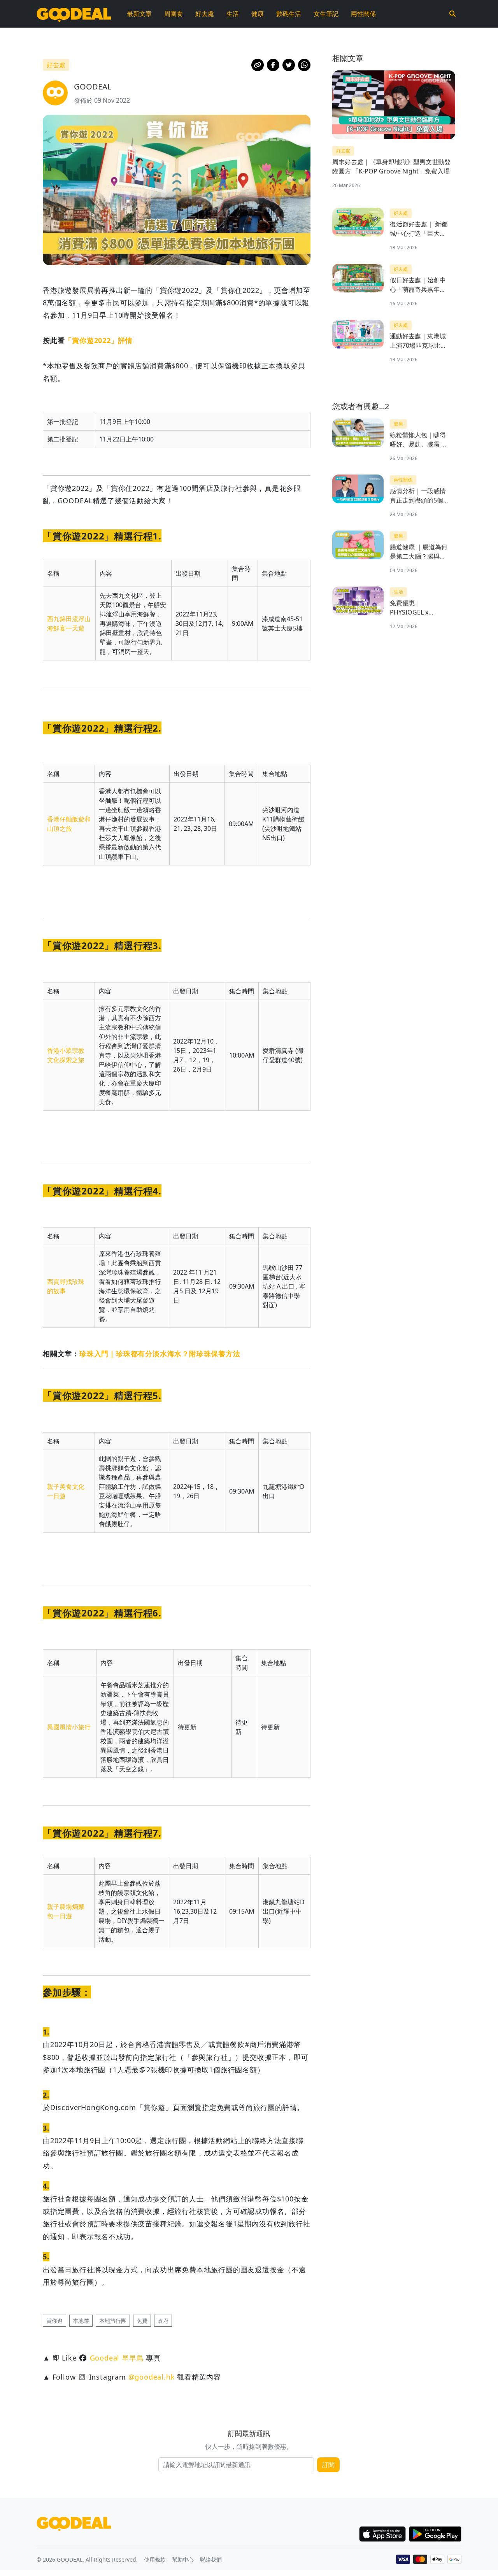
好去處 (205, 14)
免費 (142, 2321)
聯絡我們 (211, 2559)
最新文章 (139, 14)
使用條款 (155, 2559)
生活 (233, 14)
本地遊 (81, 2321)
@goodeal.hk (152, 2377)
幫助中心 (183, 2559)
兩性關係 (363, 14)
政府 (163, 2321)
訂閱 (328, 2465)
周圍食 (174, 14)
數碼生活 (289, 14)
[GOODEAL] (74, 14)
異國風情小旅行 (69, 1727)
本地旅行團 (113, 2321)
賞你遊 (54, 2321)
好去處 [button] (56, 65)
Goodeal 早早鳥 (117, 2358)
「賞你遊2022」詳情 (99, 340)
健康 (258, 14)
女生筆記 (326, 14)
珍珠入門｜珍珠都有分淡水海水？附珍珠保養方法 (160, 1354)
